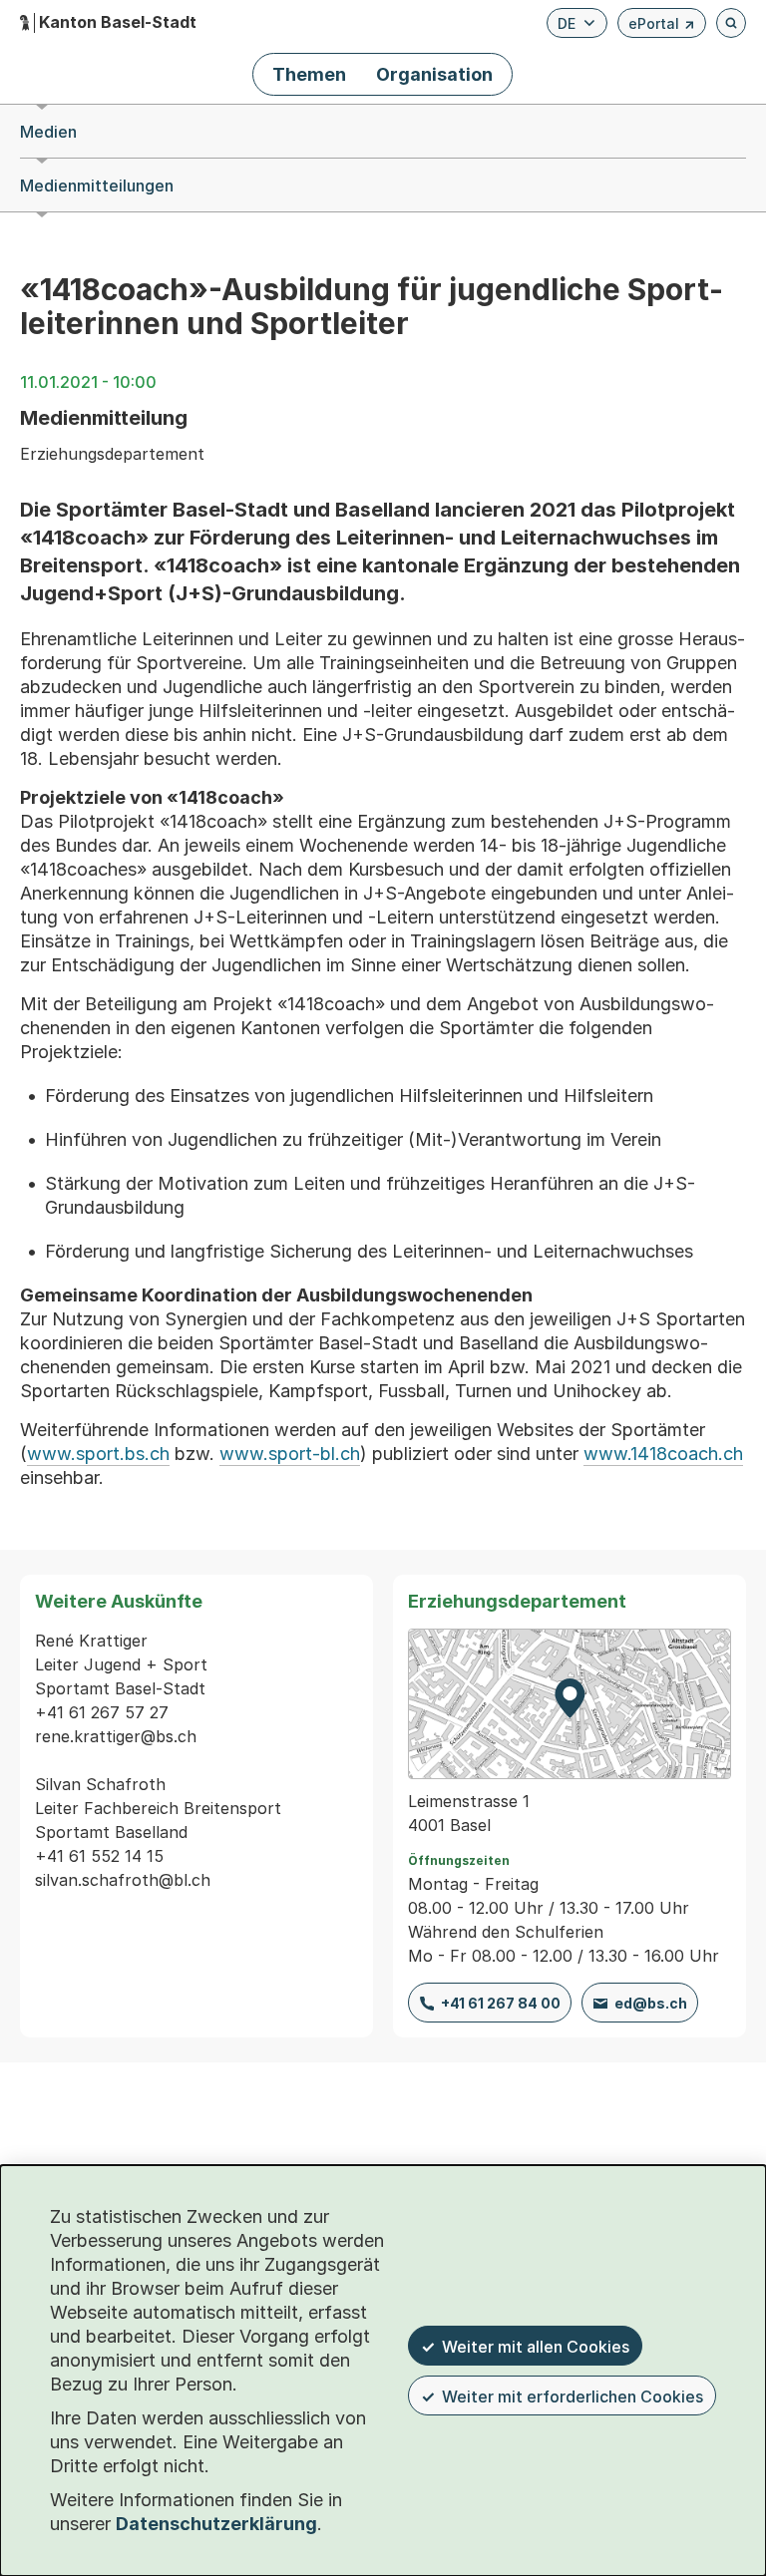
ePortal (662, 26)
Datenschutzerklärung (216, 2524)
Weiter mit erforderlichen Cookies (573, 2396)
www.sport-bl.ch (290, 1454)
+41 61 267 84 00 (501, 2003)
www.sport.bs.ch (98, 1454)
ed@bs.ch (651, 2003)
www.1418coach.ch (663, 1454)
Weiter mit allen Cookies (536, 2347)
